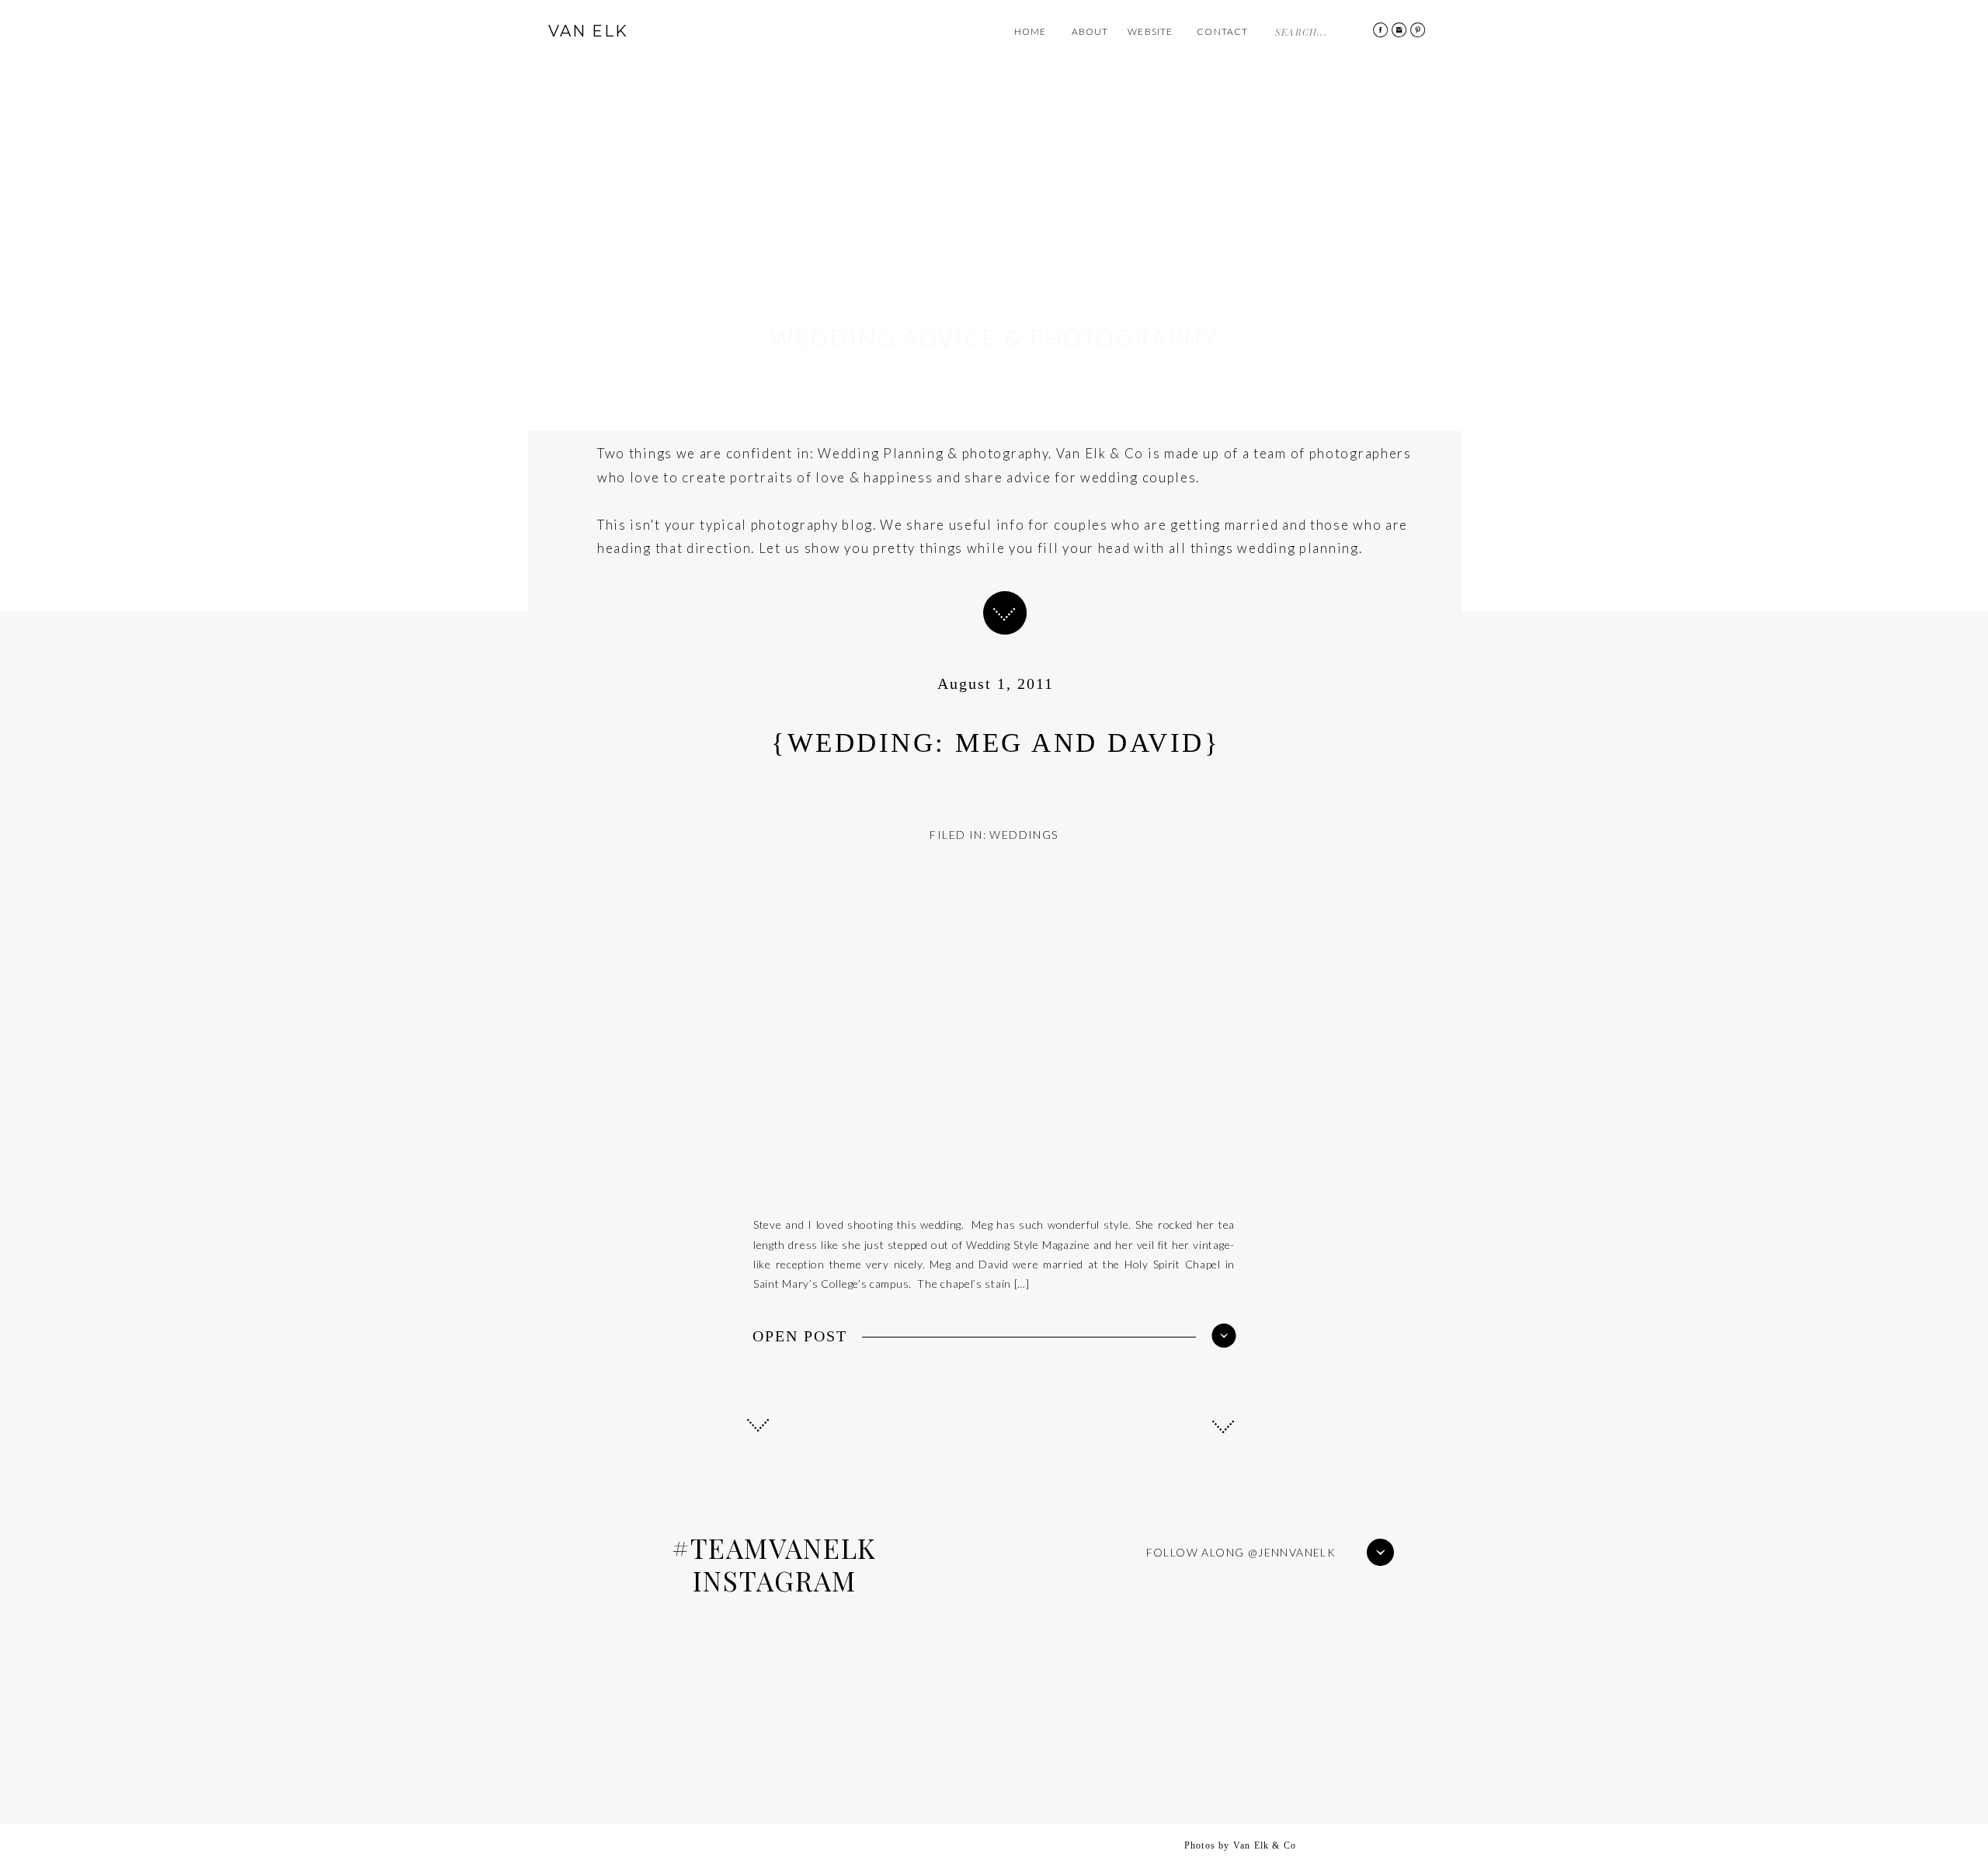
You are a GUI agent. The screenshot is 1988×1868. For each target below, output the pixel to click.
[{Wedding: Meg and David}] (1224, 1336)
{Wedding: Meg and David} (996, 743)
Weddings (1024, 835)
